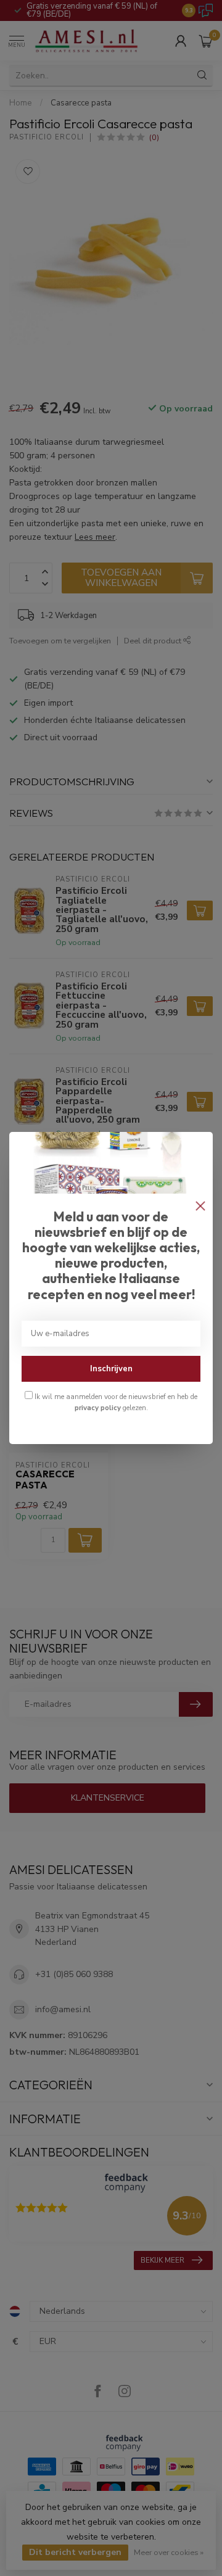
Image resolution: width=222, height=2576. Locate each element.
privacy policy (98, 1408)
